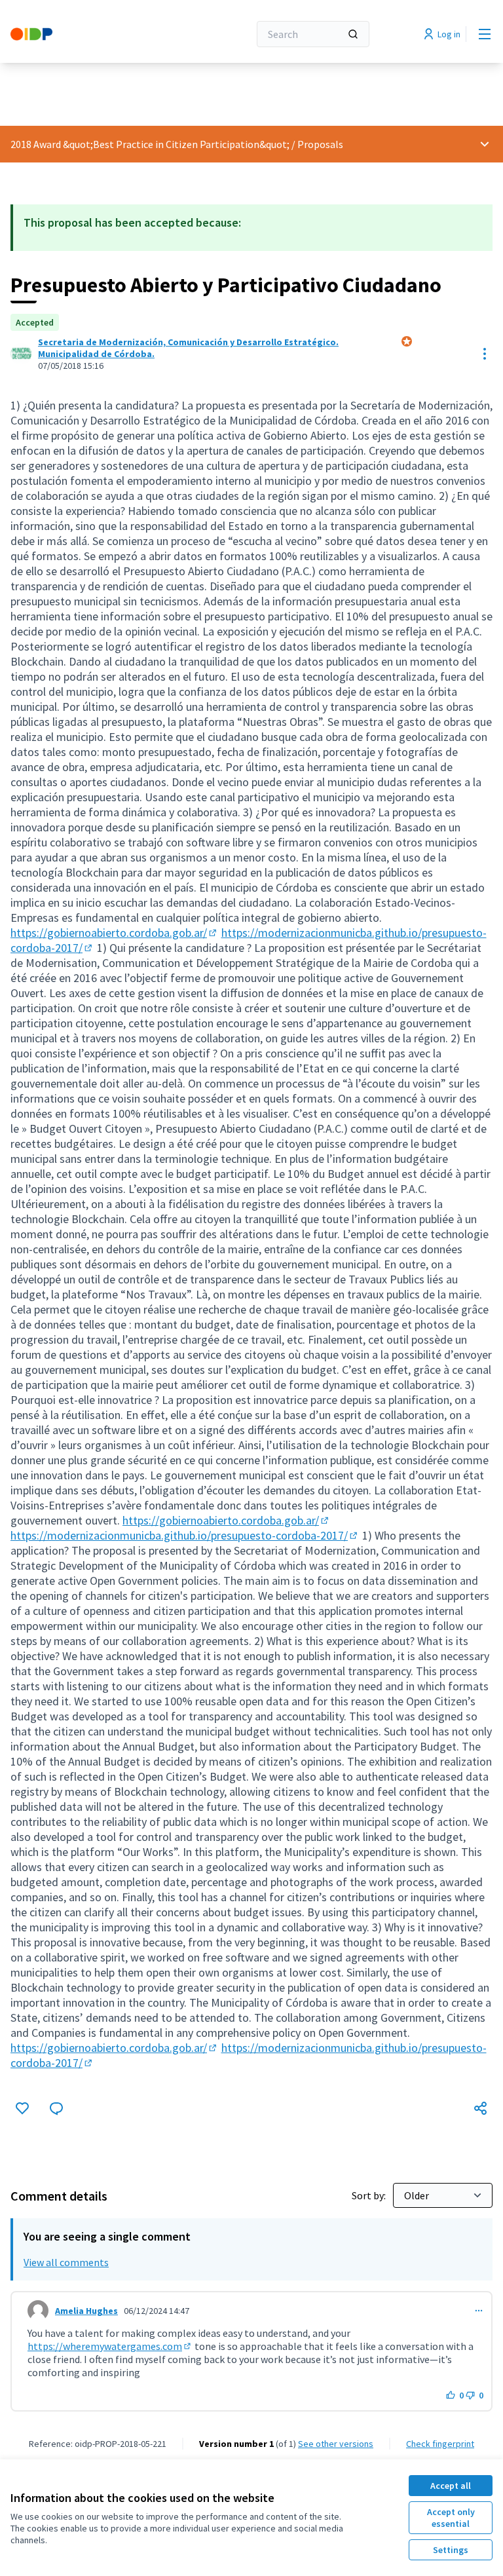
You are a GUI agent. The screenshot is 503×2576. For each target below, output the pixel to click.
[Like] (22, 2108)
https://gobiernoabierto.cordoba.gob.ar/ (115, 933)
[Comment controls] (479, 2311)
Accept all (451, 2486)
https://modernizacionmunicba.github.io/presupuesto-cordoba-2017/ (185, 1535)
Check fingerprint (440, 2444)
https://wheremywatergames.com (110, 2346)
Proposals (320, 144)
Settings (451, 2550)
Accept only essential (451, 2518)
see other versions (336, 2444)
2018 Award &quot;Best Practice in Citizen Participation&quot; (150, 144)
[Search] (353, 34)
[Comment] (56, 2108)
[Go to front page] (98, 34)
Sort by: (370, 2195)
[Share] (481, 2108)
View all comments (66, 2262)
